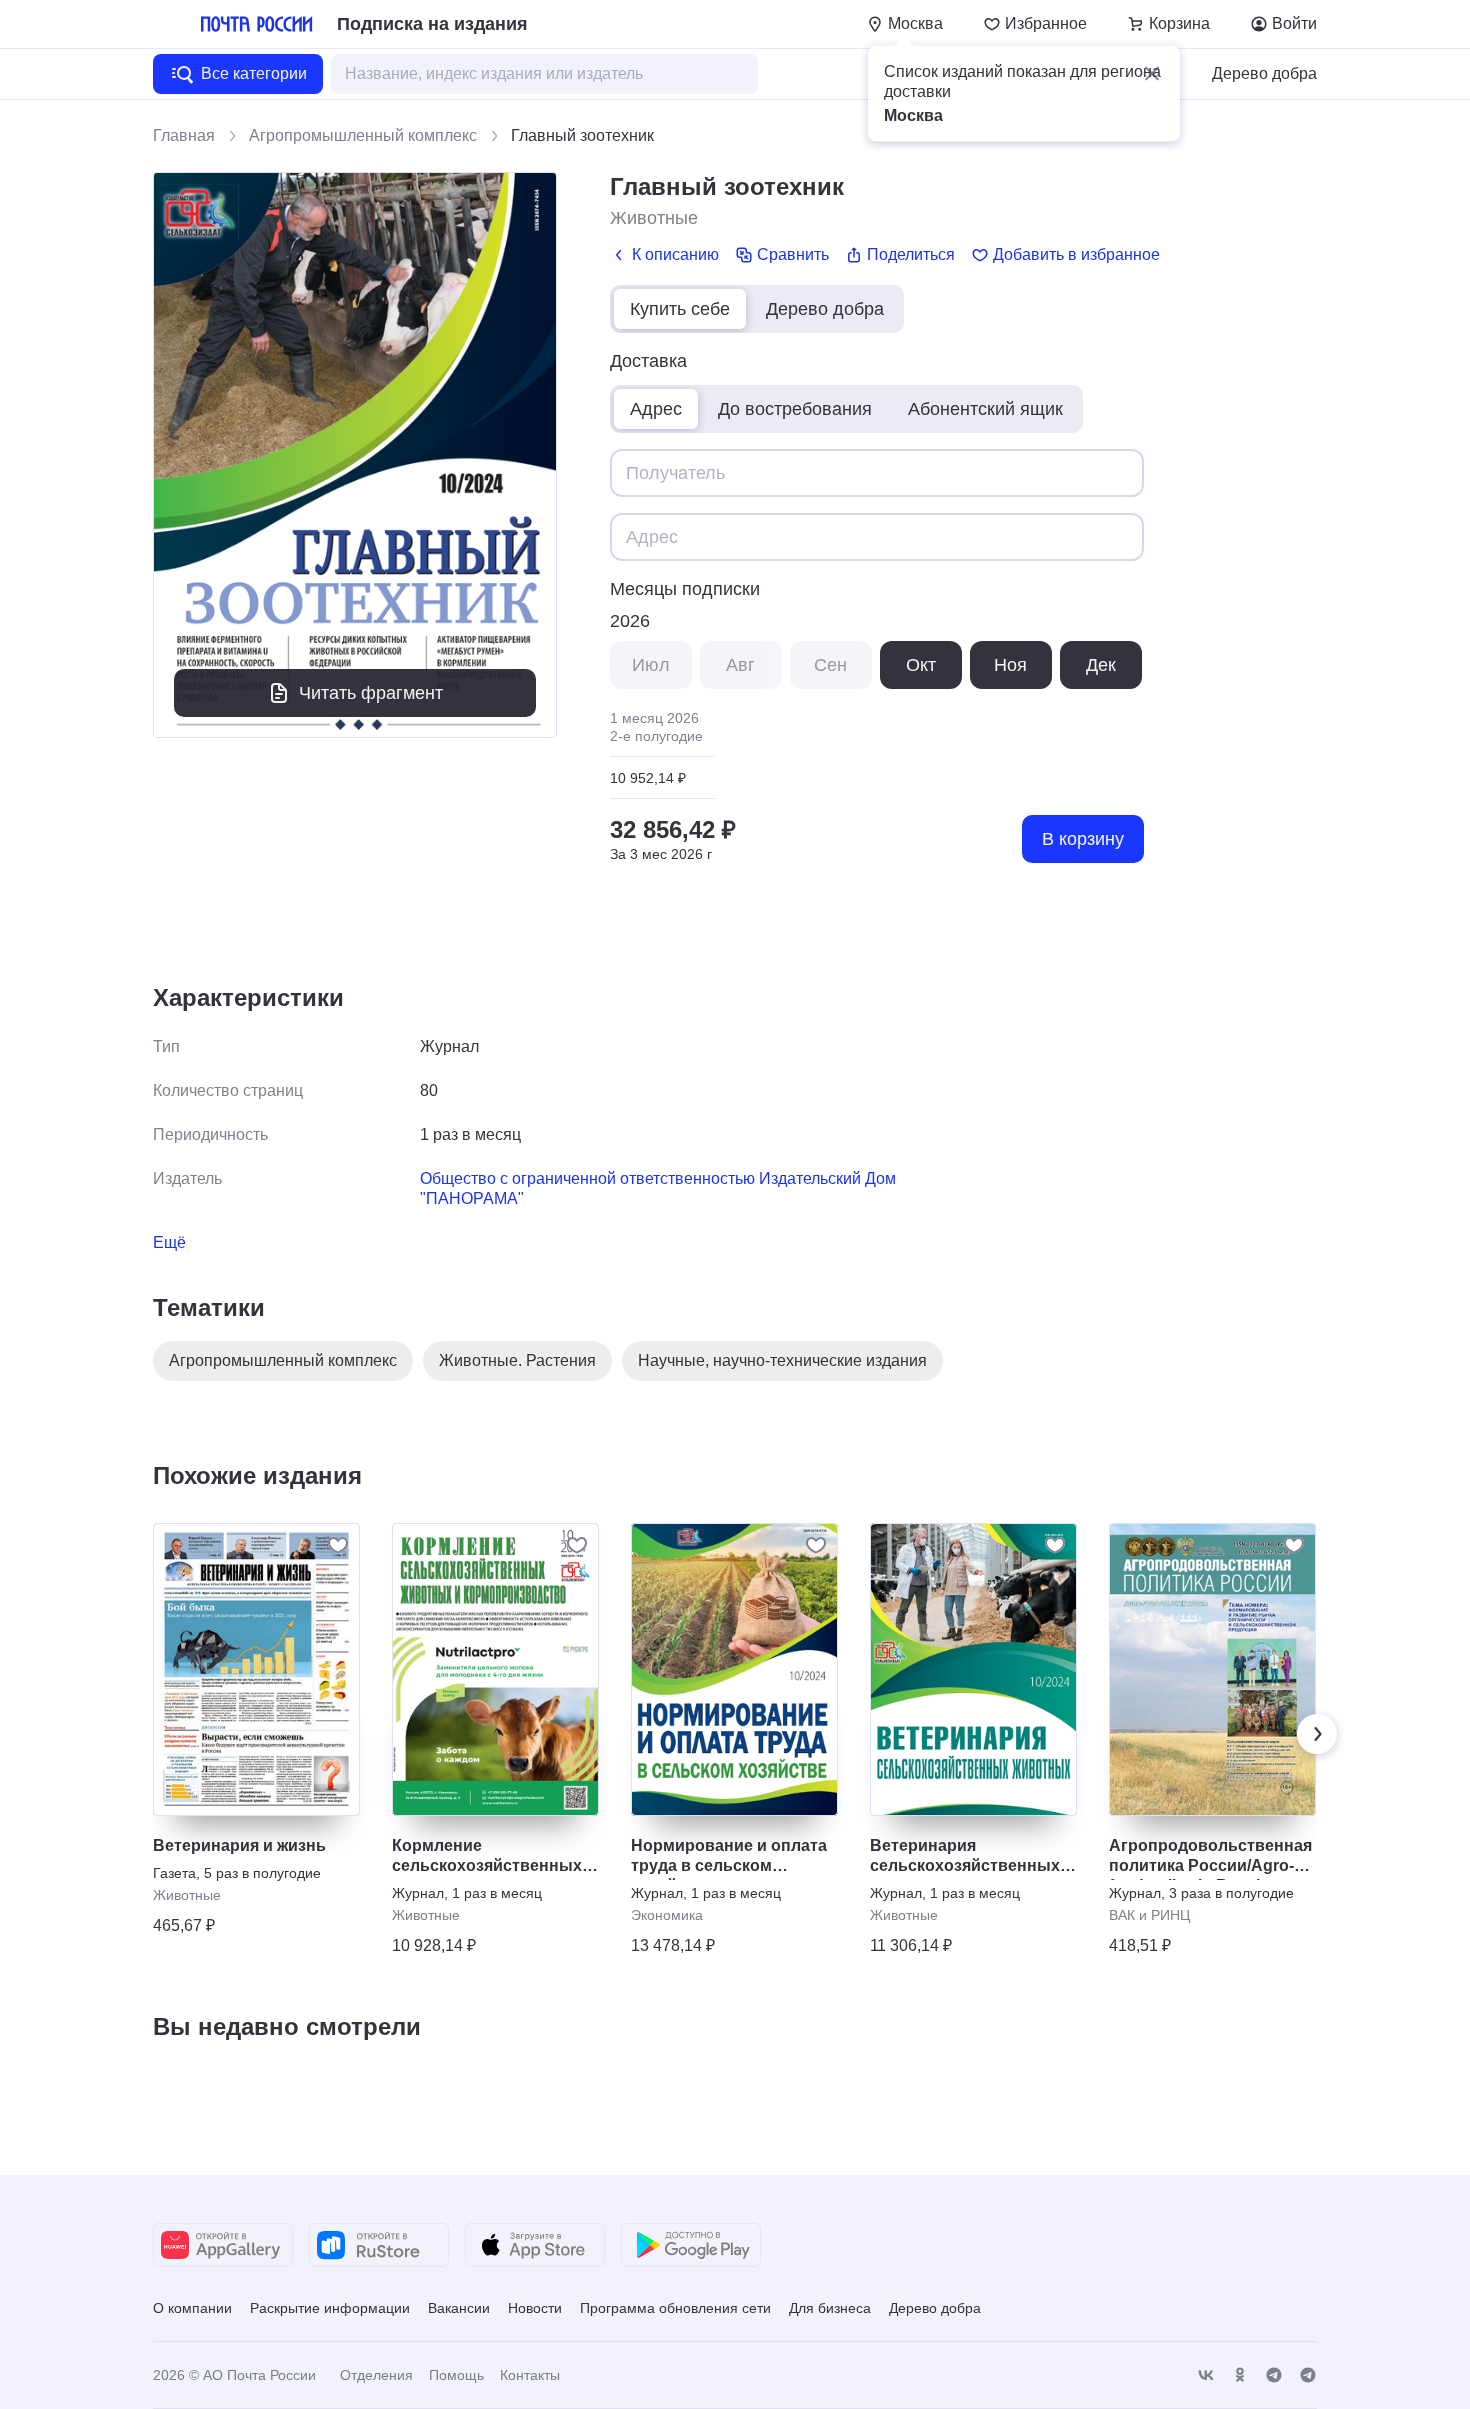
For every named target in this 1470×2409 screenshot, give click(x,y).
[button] (1152, 74)
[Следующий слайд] (1317, 1734)
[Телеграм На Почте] (1274, 2375)
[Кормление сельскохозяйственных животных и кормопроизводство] (495, 1669)
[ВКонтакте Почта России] (1206, 2375)
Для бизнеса (830, 2308)
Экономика (667, 1915)
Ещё (169, 1242)
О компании (192, 2308)
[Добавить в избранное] (338, 1545)
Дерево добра (1264, 73)
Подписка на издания (432, 24)
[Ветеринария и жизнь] (256, 1669)
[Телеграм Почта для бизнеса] (1308, 2375)
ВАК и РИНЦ (1149, 1915)
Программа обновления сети (675, 2308)
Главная (184, 135)
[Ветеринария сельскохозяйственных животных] (973, 1669)
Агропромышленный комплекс (363, 135)
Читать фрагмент (371, 693)
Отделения (376, 2375)
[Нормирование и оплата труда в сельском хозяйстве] (734, 1669)
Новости (535, 2308)
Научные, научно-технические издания (782, 1360)
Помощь (456, 2375)
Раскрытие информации (330, 2308)
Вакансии (459, 2308)
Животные (654, 218)
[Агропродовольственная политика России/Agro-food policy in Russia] (1212, 1669)
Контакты (530, 2375)
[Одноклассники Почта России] (1240, 2375)
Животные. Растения (517, 1360)
